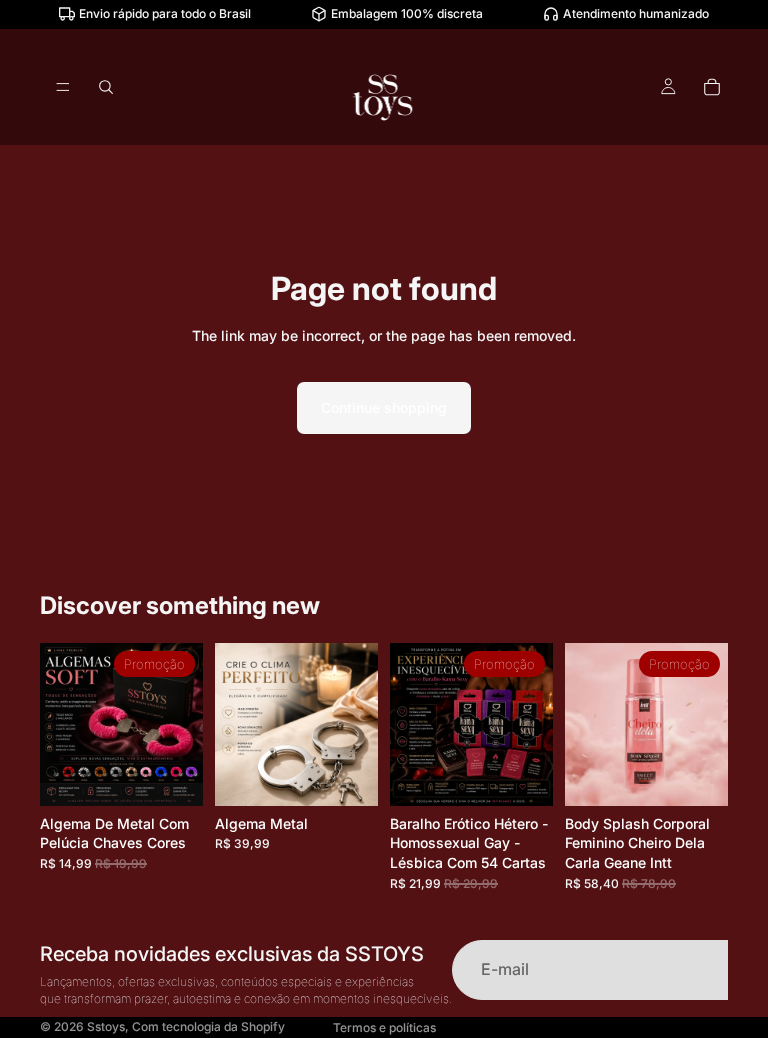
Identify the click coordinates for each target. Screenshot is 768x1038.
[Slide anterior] (62, 724)
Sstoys (106, 1026)
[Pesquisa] (106, 87)
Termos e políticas (384, 1027)
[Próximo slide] (181, 724)
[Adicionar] (347, 775)
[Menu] (63, 87)
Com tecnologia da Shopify (208, 1026)
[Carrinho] (712, 87)
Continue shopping (384, 407)
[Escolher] (172, 775)
